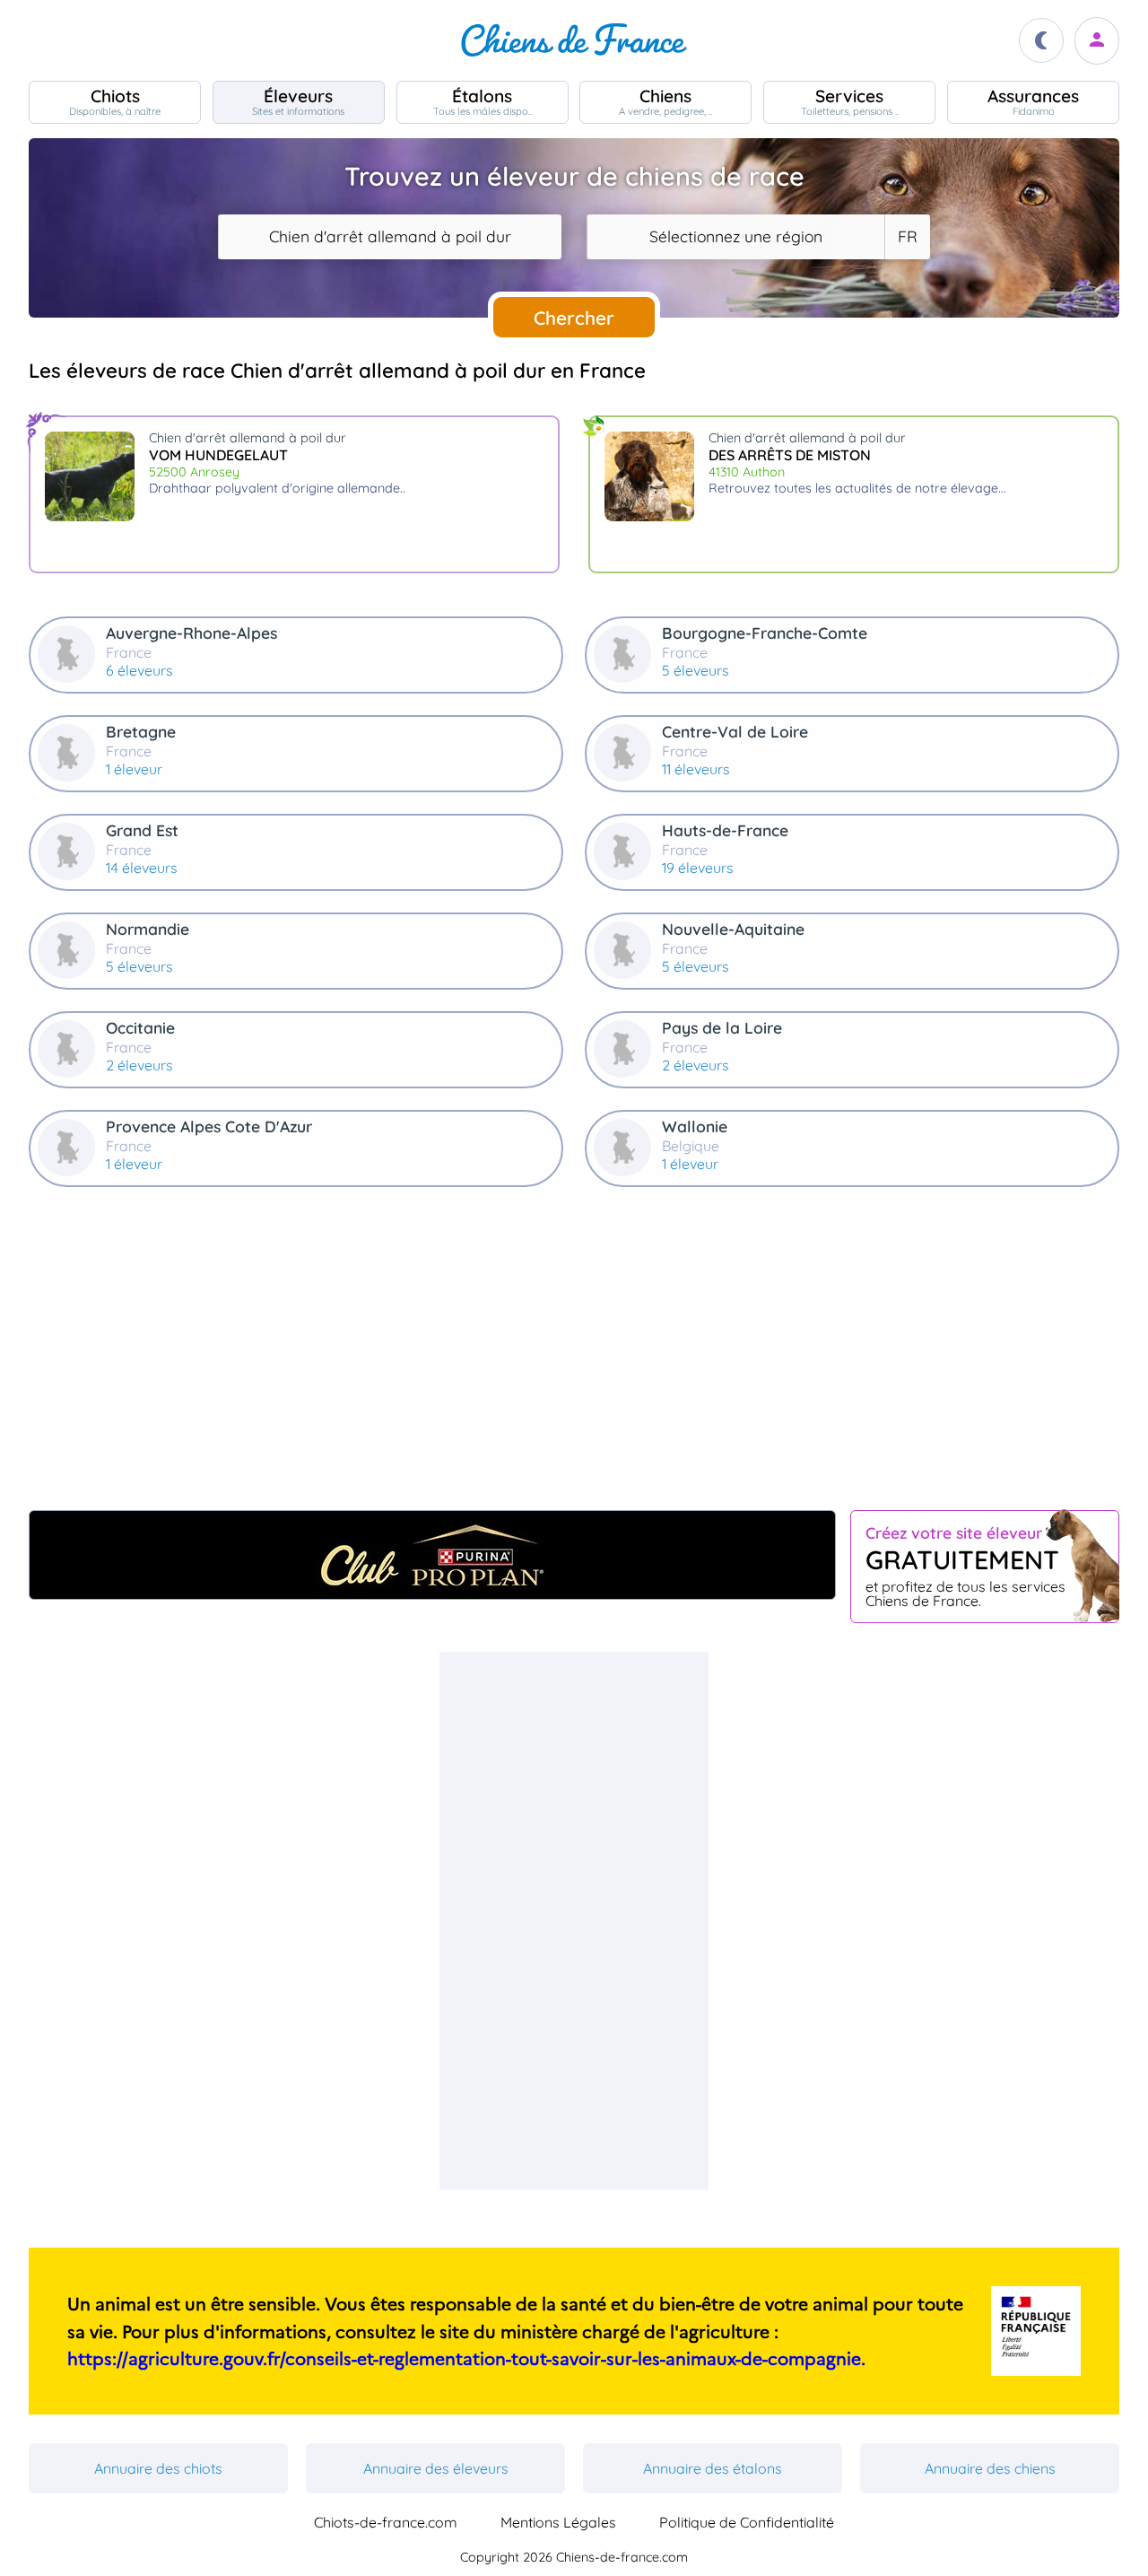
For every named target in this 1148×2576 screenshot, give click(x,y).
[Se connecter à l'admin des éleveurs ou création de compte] (1097, 41)
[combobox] (390, 237)
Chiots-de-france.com (386, 2522)
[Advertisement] (574, 1356)
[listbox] (907, 237)
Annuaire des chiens (990, 2468)
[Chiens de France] (574, 40)
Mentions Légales (558, 2522)
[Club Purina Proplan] (432, 1555)
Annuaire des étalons (713, 2468)
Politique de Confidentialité (747, 2522)
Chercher (574, 318)
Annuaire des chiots (158, 2468)
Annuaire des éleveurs (436, 2468)
